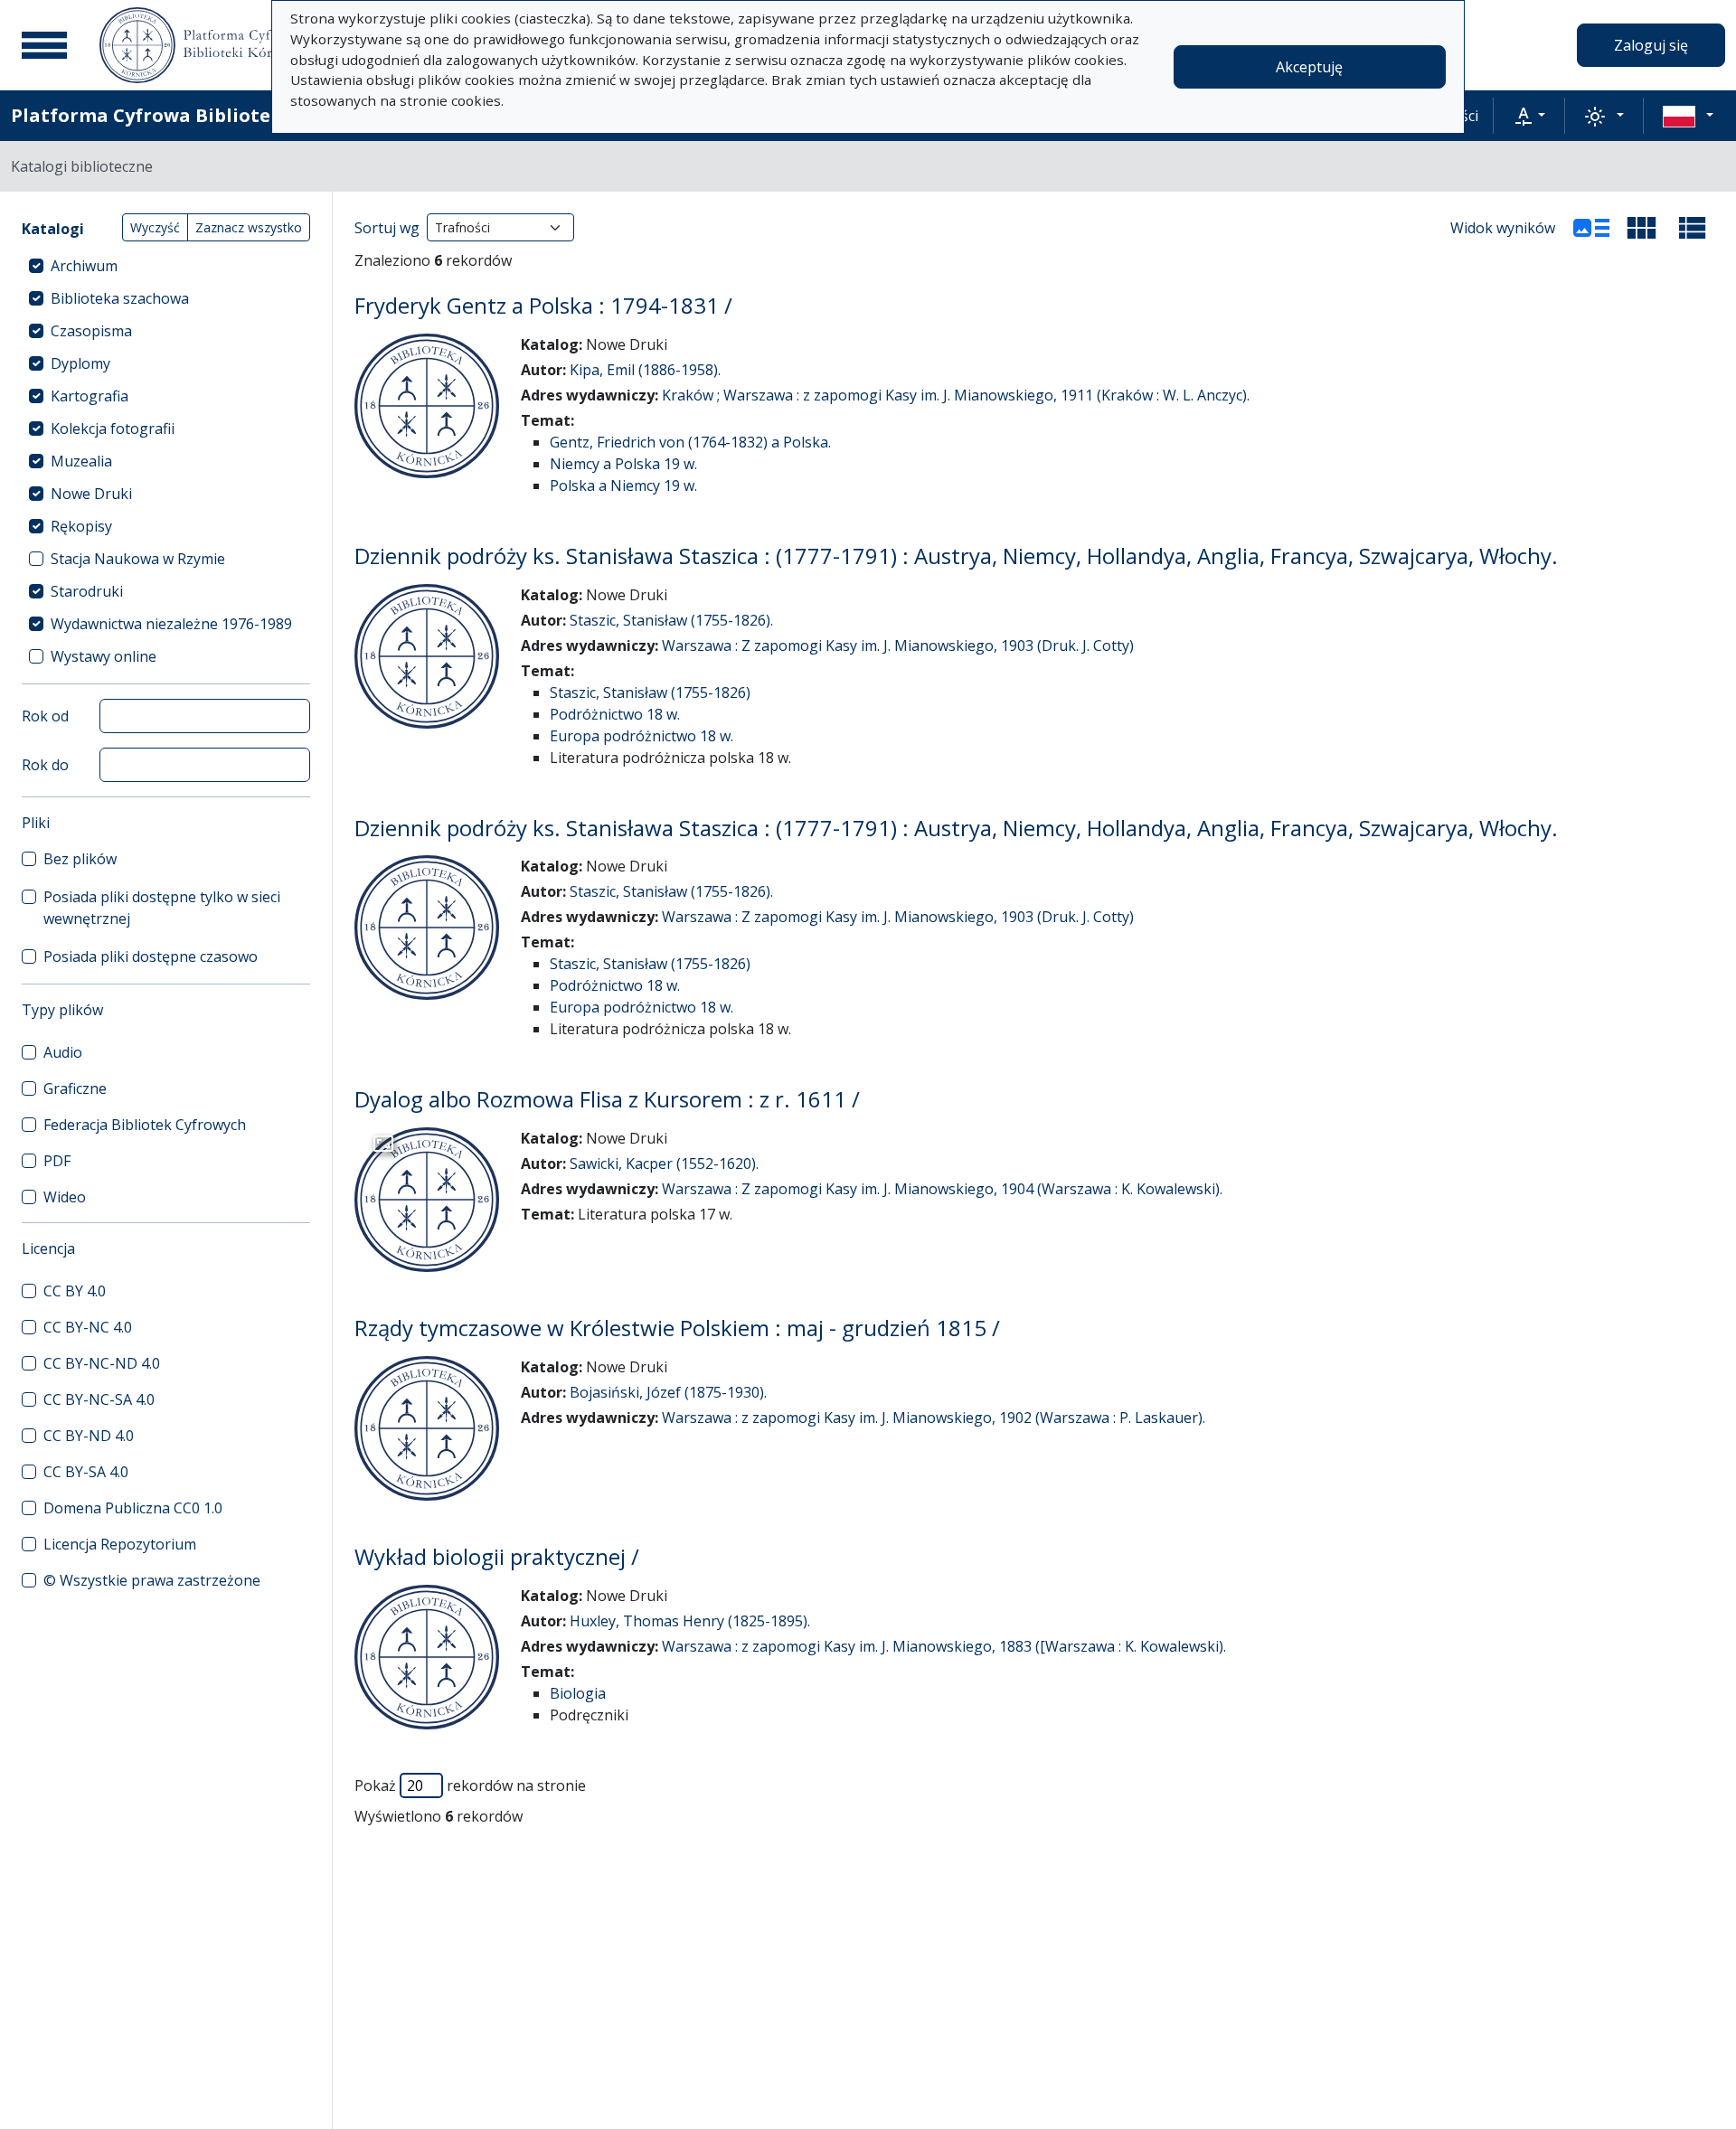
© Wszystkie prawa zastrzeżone (152, 1580)
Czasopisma (91, 331)
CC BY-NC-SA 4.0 (99, 1399)
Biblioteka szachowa (120, 298)
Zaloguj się (1651, 45)
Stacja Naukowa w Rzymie (138, 559)
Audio (63, 1052)
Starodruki (87, 591)
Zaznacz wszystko (249, 227)
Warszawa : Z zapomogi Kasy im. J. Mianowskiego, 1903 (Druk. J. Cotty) (898, 645)
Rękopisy (81, 526)
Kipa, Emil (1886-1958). (645, 370)
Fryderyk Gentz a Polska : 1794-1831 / (543, 305)
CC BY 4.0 (75, 1291)
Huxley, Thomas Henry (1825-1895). (690, 1621)
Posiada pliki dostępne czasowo (151, 956)
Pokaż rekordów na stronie (470, 1785)
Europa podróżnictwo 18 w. (642, 736)
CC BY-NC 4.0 (88, 1327)
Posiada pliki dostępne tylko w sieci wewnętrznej (162, 908)
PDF (57, 1161)
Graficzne (75, 1088)
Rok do (45, 765)
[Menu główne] (44, 45)
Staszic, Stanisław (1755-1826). (671, 620)
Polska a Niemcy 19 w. (623, 485)
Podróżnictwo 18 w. (615, 714)
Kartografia (90, 396)
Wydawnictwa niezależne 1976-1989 (171, 624)
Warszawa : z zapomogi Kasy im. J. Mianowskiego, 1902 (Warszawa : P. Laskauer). (934, 1418)
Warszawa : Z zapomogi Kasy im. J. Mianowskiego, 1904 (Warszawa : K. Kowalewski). (942, 1189)
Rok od (45, 716)
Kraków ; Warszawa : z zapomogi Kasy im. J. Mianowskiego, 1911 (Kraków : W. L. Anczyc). (956, 395)
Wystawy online (104, 656)
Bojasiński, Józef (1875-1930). (668, 1392)
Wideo (65, 1197)
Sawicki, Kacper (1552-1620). (664, 1163)
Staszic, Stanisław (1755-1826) (650, 692)
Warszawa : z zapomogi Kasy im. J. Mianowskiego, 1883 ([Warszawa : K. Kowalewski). (944, 1646)
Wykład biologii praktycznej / (497, 1556)
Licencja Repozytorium (120, 1544)
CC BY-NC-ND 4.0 (102, 1363)
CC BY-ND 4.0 (89, 1436)
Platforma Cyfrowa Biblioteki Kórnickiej (200, 115)
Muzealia (81, 461)
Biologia (578, 1693)
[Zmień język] (1688, 116)
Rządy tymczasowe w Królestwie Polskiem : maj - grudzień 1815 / (677, 1328)
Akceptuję (1309, 67)
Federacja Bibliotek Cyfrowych (145, 1125)
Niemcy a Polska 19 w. (623, 464)
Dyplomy (80, 363)
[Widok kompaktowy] (1642, 228)
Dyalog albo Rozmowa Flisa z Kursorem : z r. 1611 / (607, 1099)
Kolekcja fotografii (113, 429)
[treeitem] (166, 266)
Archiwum (84, 266)
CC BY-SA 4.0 (86, 1472)
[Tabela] (1693, 228)
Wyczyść (155, 227)
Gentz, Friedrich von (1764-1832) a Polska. (690, 442)
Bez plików (80, 859)
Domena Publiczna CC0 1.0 (133, 1508)
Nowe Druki (91, 494)
